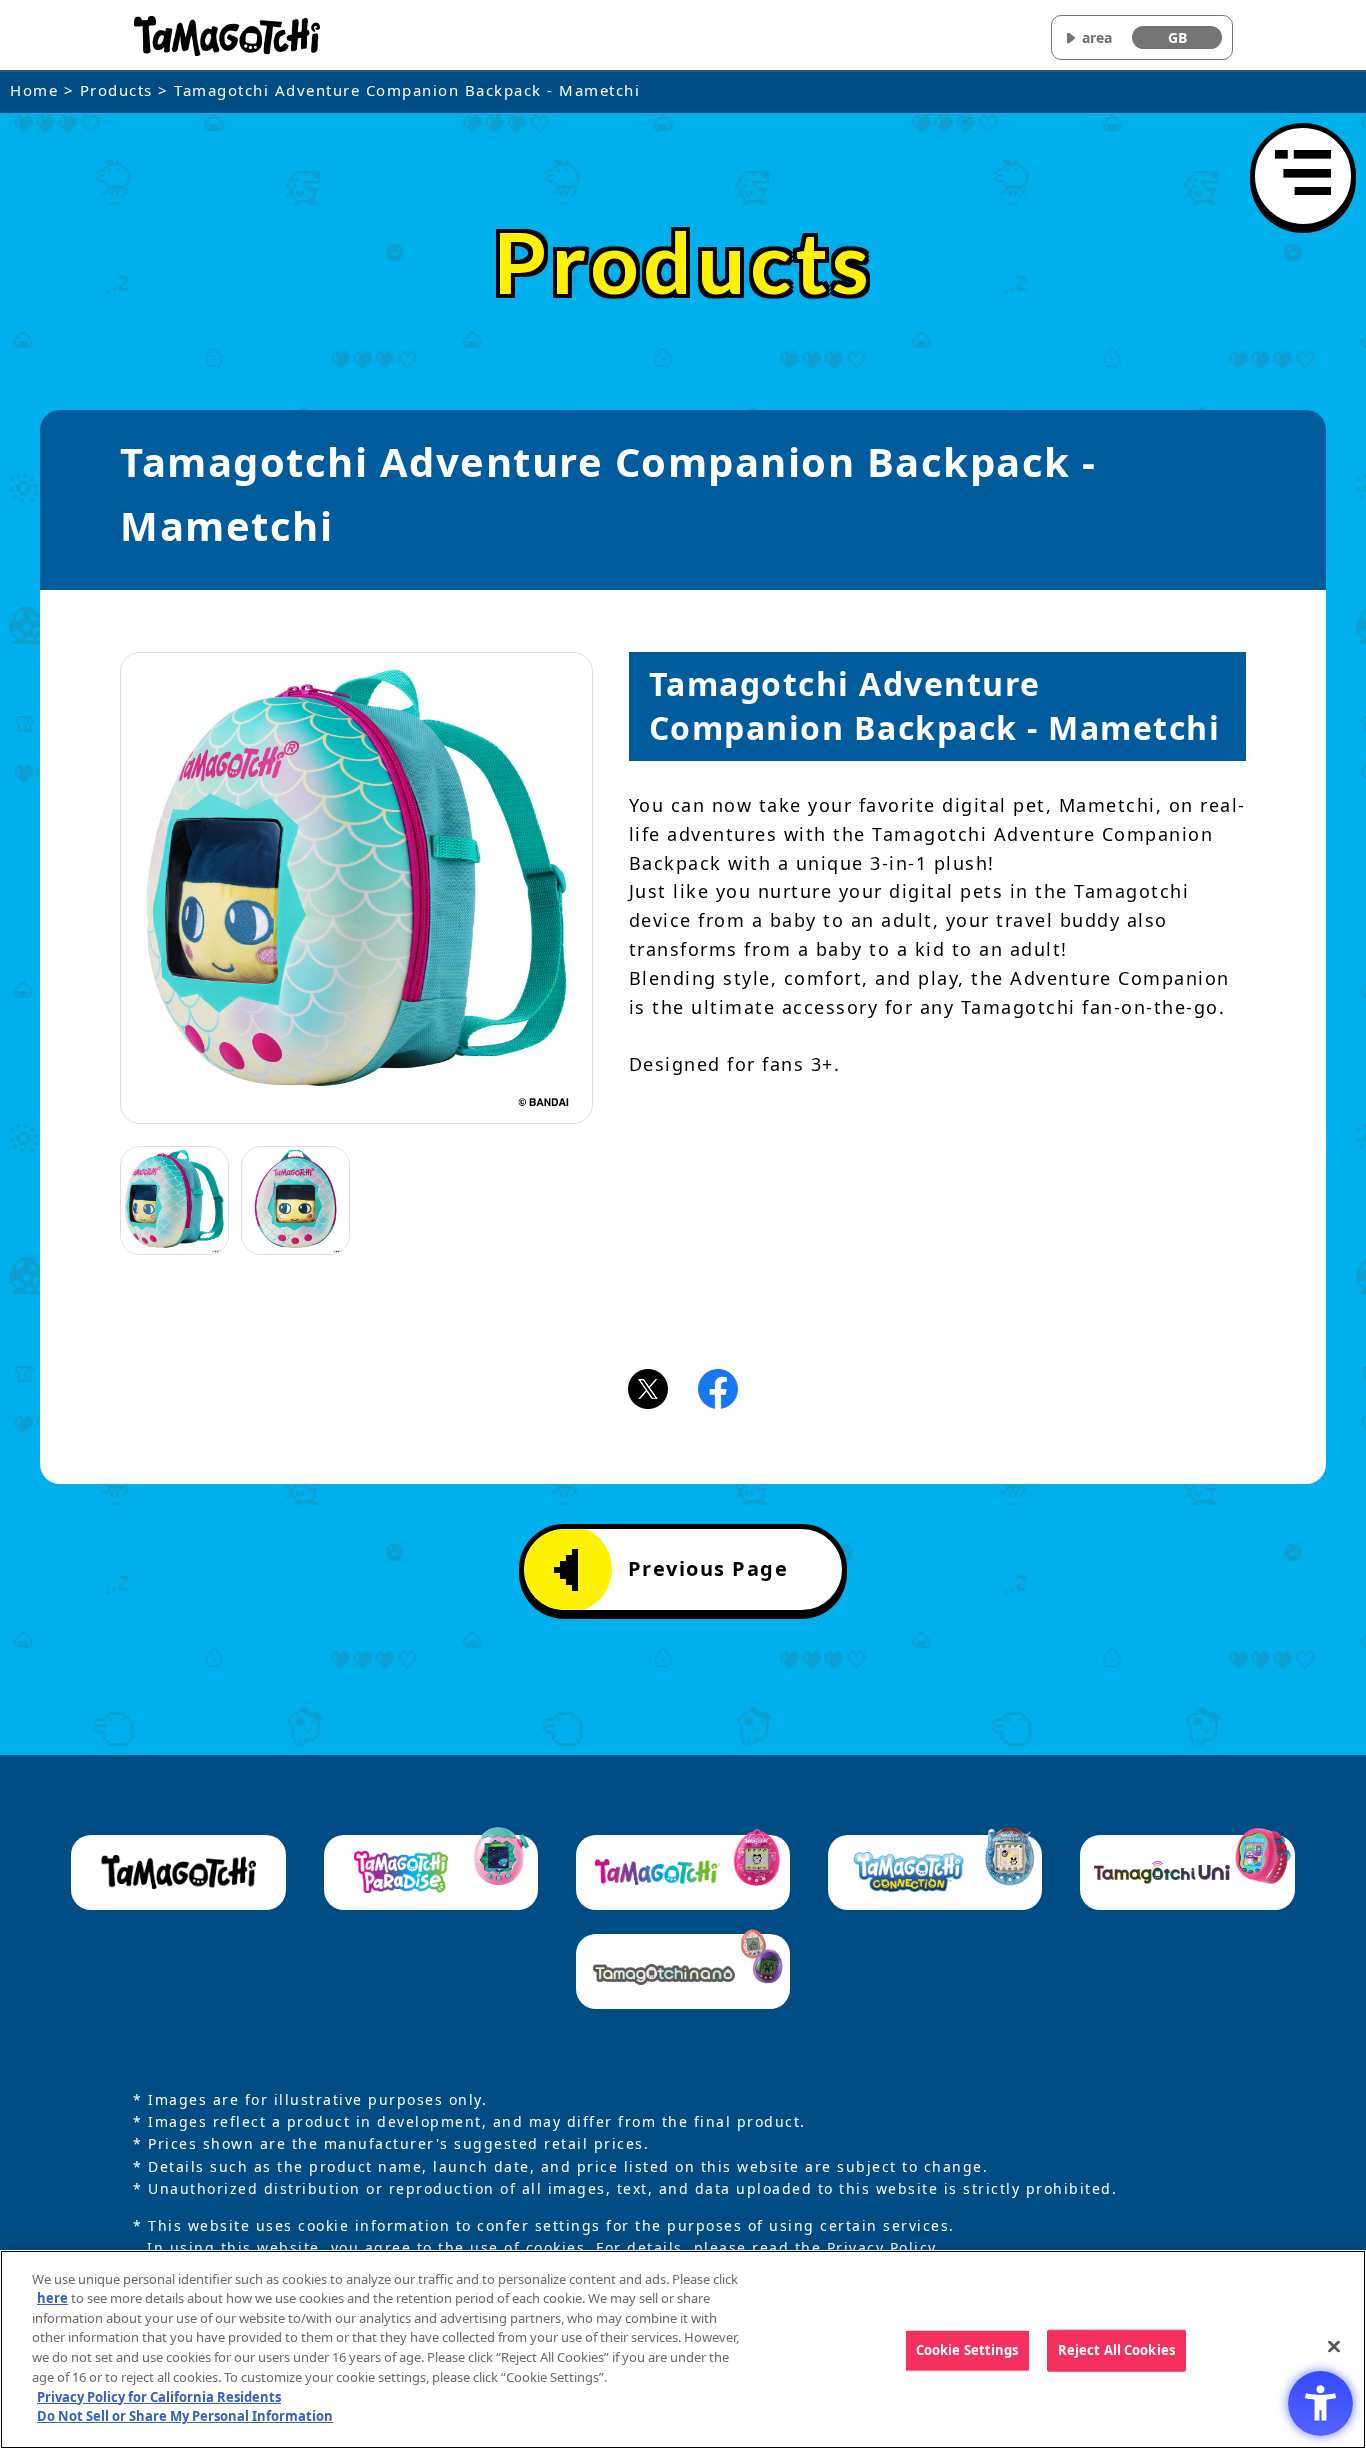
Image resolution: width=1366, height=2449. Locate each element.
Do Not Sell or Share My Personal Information (185, 2415)
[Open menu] (1303, 176)
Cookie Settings (967, 2350)
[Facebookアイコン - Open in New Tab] (718, 1387)
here (52, 2298)
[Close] (1334, 2347)
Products (116, 90)
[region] (683, 2349)
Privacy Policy (881, 2247)
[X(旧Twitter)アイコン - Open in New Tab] (648, 1387)
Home (34, 90)
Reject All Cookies (1116, 2350)
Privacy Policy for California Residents (159, 2396)
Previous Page (708, 1568)
